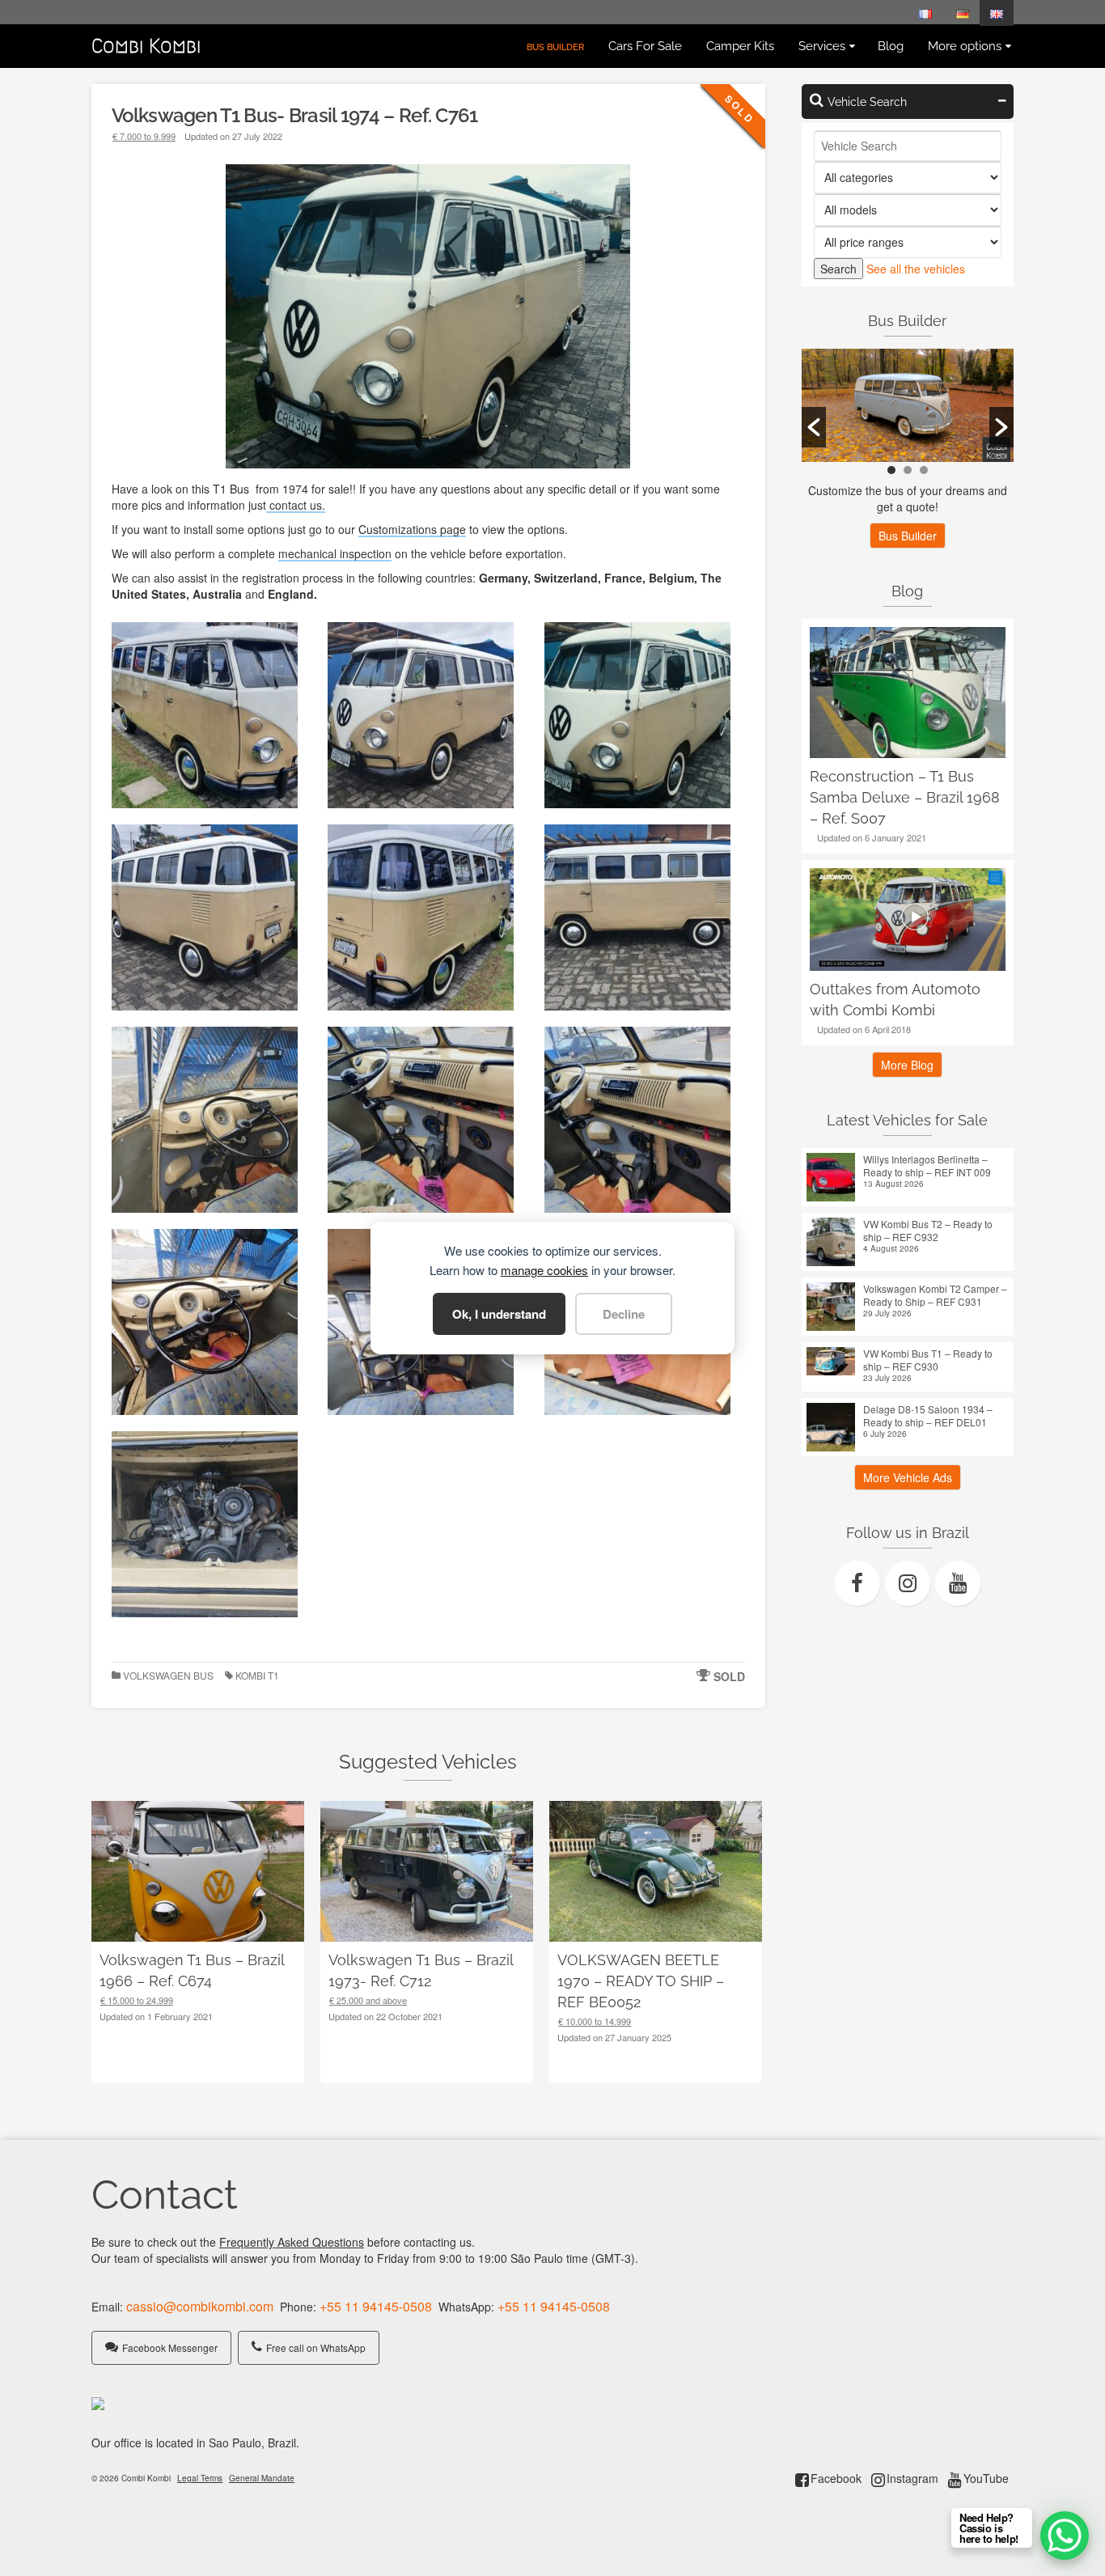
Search (838, 269)
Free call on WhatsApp (316, 2347)
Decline (624, 1314)
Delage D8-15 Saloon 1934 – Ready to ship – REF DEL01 (928, 1416)
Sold (729, 1676)
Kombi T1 (257, 1675)
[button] (814, 427)
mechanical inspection (335, 553)
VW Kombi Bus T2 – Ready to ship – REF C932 (928, 1231)
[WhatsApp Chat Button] (1065, 2536)
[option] (908, 405)
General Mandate (262, 2478)
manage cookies (544, 1270)
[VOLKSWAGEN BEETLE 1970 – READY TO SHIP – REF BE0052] (656, 1872)
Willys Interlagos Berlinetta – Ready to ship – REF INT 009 (927, 1166)
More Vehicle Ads (908, 1477)
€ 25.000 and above (368, 2000)
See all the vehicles (916, 269)
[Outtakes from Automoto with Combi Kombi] (908, 919)
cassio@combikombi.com (200, 2306)
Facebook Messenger (170, 2347)
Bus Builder (908, 536)
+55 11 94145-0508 (376, 2306)
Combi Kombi (146, 46)
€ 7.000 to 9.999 (144, 136)
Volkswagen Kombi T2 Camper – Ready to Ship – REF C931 (935, 1295)
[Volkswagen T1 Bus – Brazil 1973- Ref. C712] (427, 1872)
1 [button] (891, 470)
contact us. (296, 505)
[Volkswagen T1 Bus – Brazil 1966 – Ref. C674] (198, 1872)
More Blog (907, 1065)
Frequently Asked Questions (292, 2242)
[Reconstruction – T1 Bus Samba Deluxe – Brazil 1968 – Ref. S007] (908, 693)
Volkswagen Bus (168, 1675)
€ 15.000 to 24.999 (137, 2000)
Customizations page (412, 529)
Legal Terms (200, 2478)
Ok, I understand (499, 1314)
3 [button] (924, 470)
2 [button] (908, 470)
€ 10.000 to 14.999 (595, 2021)
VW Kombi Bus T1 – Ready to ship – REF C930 (928, 1360)
